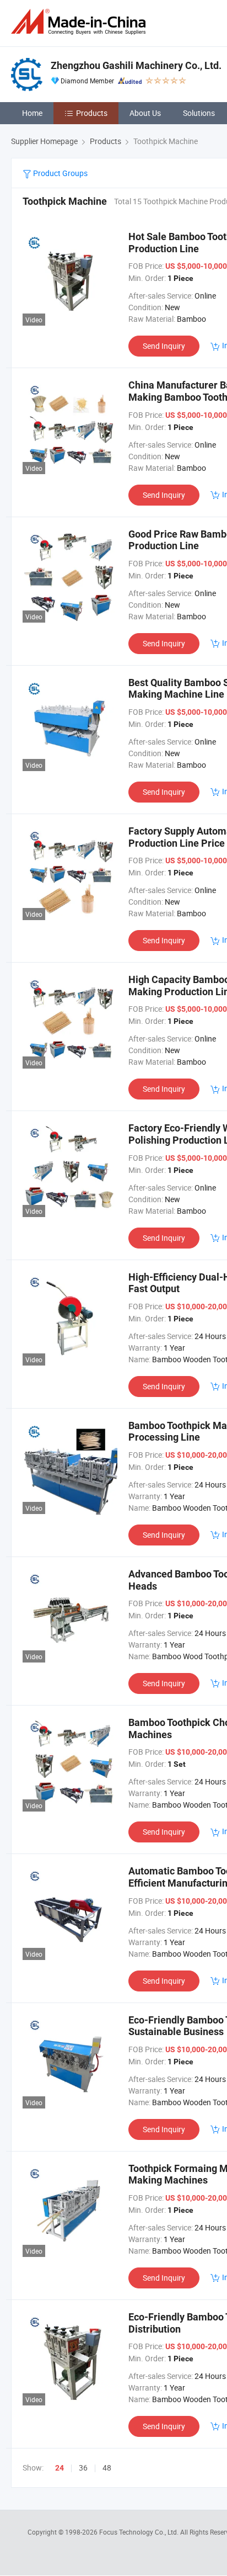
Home (32, 113)
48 (107, 2468)
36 (83, 2468)
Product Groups (60, 173)
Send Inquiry (164, 346)
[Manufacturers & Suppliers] (80, 22)
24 (60, 2468)
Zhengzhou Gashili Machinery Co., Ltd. (136, 65)
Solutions (199, 113)
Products (92, 113)
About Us (145, 113)
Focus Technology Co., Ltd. (140, 2532)
